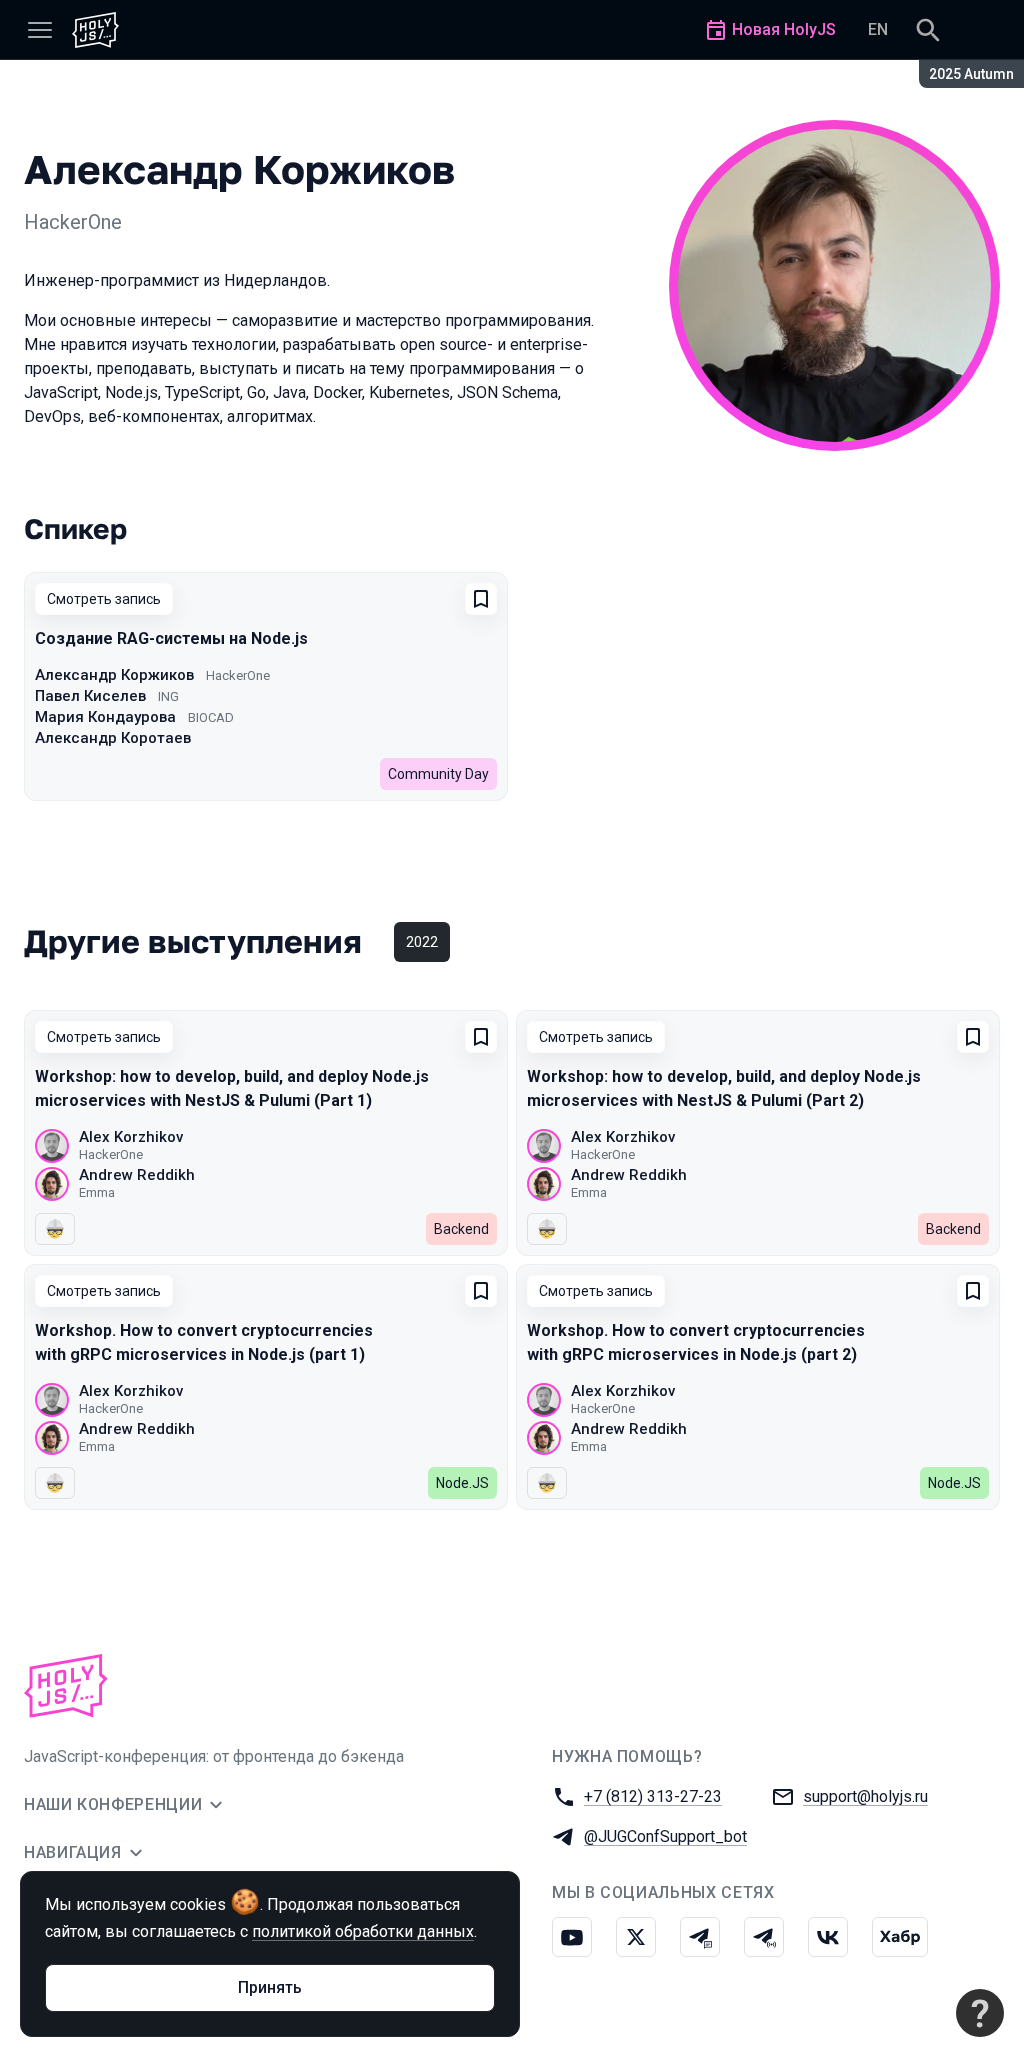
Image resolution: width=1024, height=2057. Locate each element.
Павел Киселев (90, 696)
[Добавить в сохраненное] (481, 599)
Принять (270, 1987)
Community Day (438, 774)
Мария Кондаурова (105, 717)
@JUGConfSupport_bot (665, 1836)
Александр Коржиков (114, 675)
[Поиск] (928, 30)
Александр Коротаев (113, 738)
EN (878, 29)
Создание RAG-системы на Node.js (171, 638)
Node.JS (462, 1483)
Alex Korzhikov (131, 1137)
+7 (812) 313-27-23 (653, 1796)
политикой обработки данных (363, 1931)
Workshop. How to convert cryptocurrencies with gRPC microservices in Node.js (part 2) (696, 1342)
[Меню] (40, 30)
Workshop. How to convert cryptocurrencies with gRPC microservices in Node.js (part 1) (204, 1342)
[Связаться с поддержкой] (980, 2013)
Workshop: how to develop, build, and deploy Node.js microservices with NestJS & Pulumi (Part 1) (232, 1088)
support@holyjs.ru (865, 1796)
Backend (461, 1229)
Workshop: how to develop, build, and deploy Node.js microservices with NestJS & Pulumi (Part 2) (724, 1088)
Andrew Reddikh (137, 1175)
